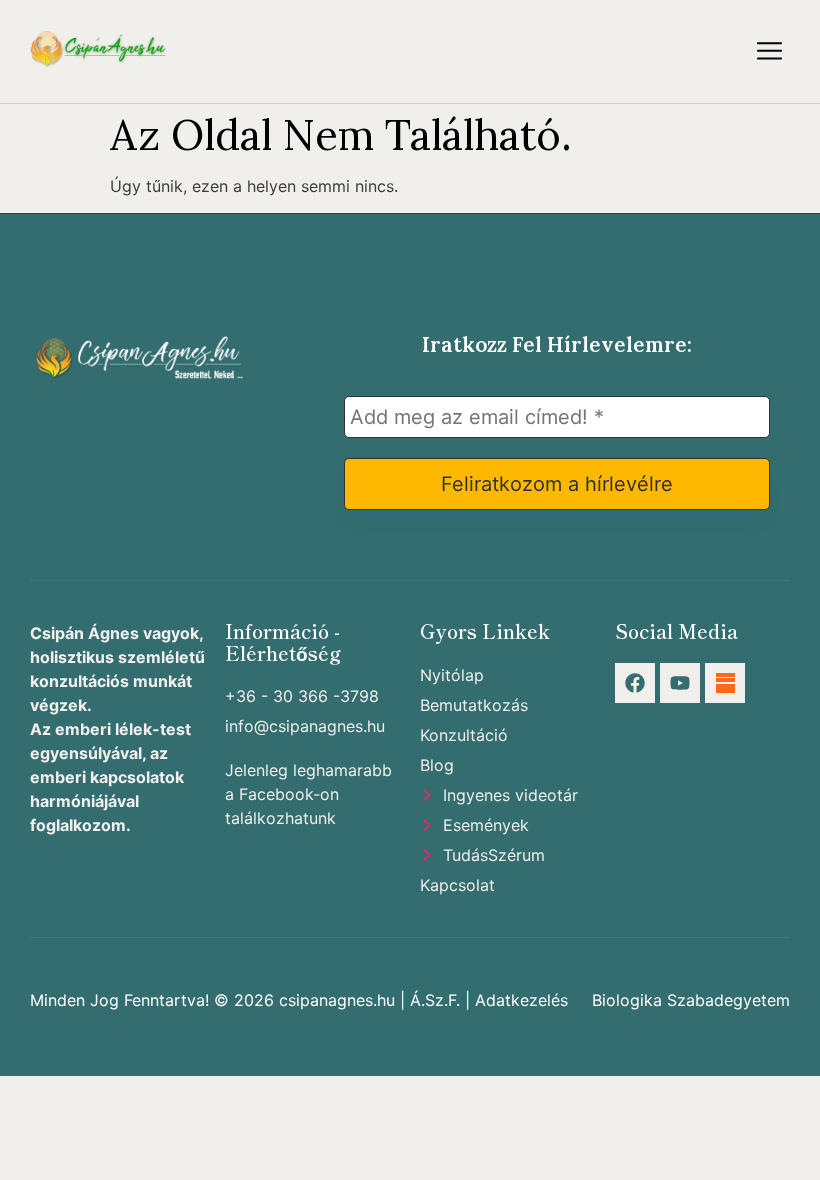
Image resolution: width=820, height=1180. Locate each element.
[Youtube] (680, 683)
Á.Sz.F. (435, 1000)
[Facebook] (635, 683)
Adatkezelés (521, 1000)
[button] (770, 51)
